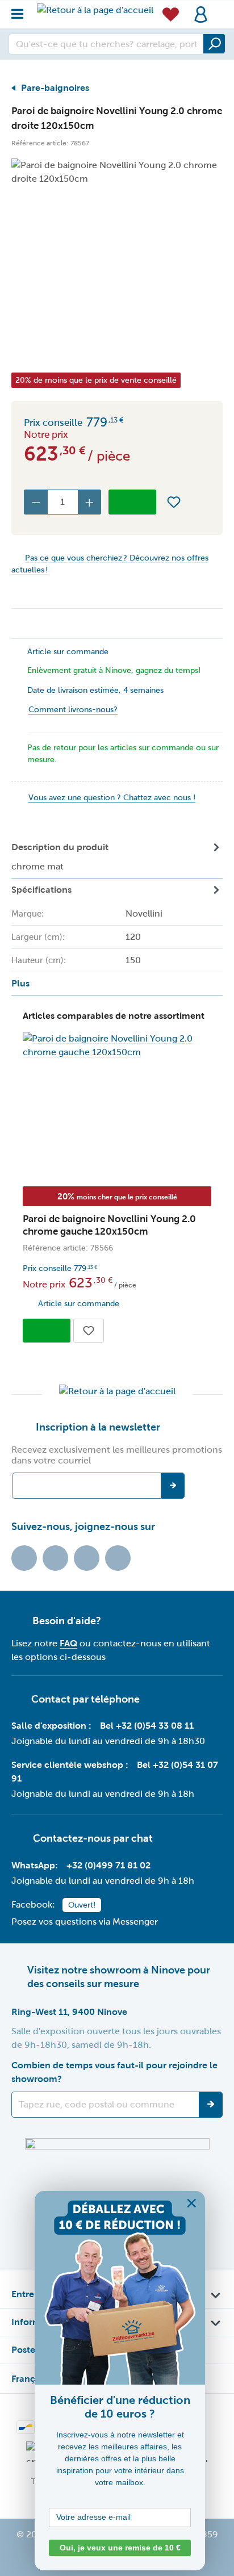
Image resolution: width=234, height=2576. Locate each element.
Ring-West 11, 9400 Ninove (69, 2012)
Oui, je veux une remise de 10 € (120, 2548)
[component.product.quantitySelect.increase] (90, 502)
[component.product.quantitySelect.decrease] (36, 502)
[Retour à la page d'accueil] (95, 10)
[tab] (117, 857)
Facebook (55, 1558)
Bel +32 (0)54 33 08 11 (147, 1726)
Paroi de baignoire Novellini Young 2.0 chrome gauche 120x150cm (109, 1225)
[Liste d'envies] (171, 14)
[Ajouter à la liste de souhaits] (174, 502)
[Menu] (21, 11)
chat (142, 1838)
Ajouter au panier (132, 502)
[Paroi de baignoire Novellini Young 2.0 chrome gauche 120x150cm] (117, 1046)
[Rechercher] (214, 44)
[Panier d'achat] (219, 8)
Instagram (87, 1558)
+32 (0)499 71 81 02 (108, 1865)
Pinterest (118, 1558)
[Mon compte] (201, 14)
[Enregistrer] (211, 2105)
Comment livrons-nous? (73, 710)
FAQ (68, 1643)
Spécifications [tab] (87, 937)
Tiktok (24, 1558)
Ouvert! (82, 1905)
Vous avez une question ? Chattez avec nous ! (112, 798)
